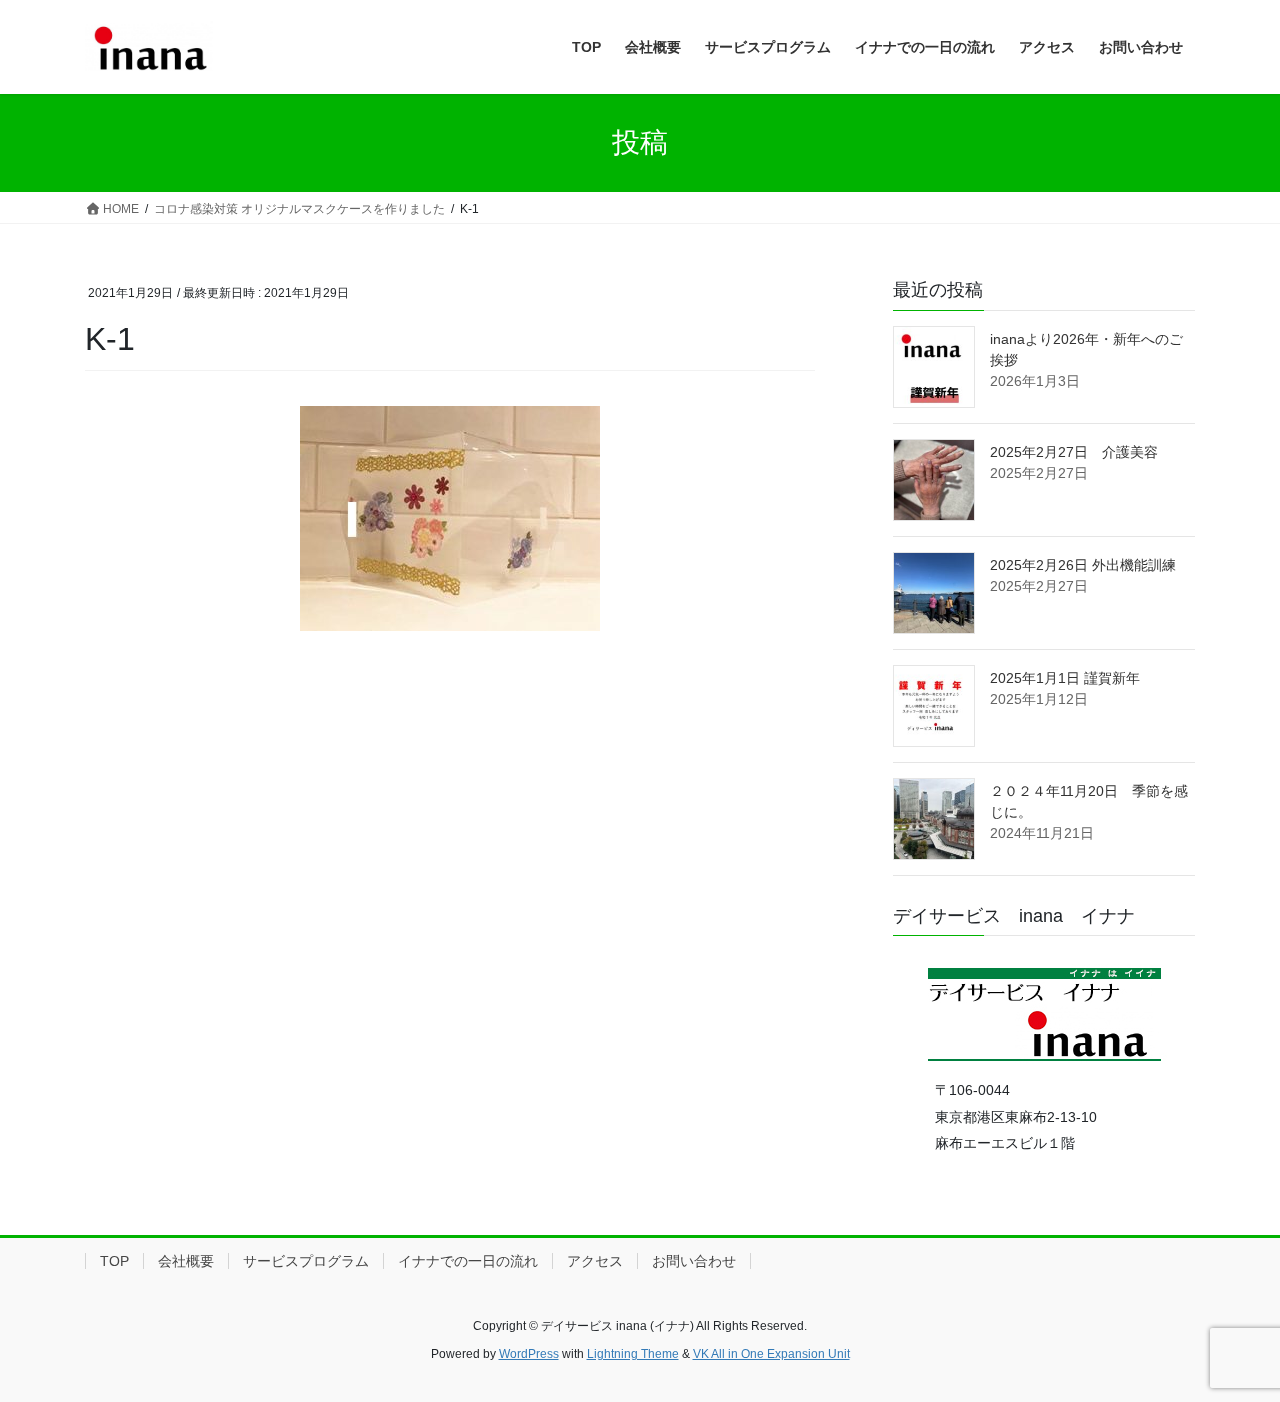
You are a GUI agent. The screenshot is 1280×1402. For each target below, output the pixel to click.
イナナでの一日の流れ (468, 1261)
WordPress (529, 1354)
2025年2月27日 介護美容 (1074, 452)
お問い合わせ (694, 1261)
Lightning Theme (633, 1354)
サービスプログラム (306, 1261)
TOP (114, 1261)
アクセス (595, 1261)
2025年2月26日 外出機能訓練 (1083, 565)
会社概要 (186, 1261)
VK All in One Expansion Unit (771, 1354)
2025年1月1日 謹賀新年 (1065, 678)
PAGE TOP (1230, 1342)
